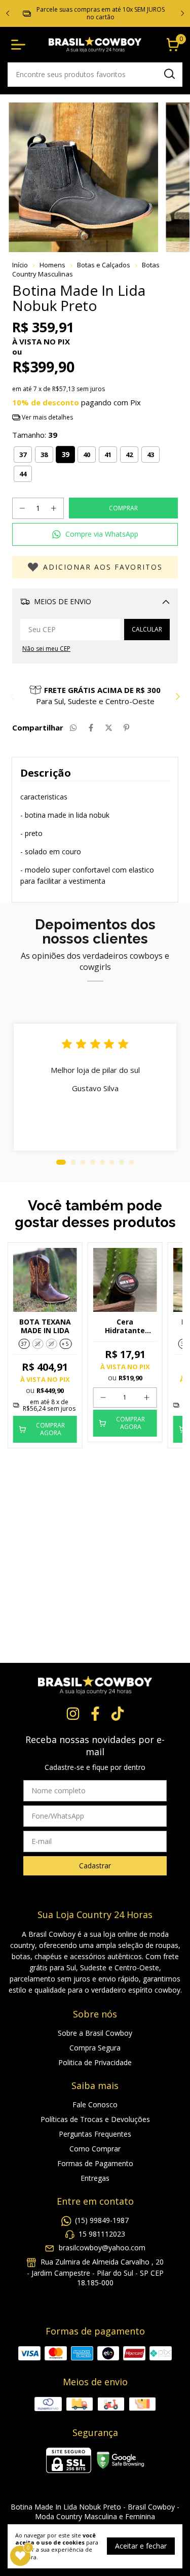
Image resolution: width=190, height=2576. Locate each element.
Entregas (95, 2178)
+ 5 (65, 1344)
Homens (52, 265)
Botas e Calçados (104, 265)
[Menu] (20, 45)
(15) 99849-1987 (102, 2220)
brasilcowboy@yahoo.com (102, 2248)
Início (20, 265)
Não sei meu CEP (46, 649)
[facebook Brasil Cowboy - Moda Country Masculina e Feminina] (95, 1714)
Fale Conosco (95, 2104)
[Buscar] (169, 74)
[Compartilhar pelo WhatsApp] (73, 727)
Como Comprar (95, 2149)
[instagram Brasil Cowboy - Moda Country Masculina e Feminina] (73, 1714)
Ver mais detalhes (47, 417)
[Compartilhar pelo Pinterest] (126, 727)
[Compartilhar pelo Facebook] (91, 727)
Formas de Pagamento (95, 2163)
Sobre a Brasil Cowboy (95, 2033)
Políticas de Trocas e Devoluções (95, 2119)
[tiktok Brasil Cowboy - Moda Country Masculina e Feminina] (118, 1714)
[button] (95, 534)
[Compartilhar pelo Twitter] (109, 727)
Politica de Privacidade (95, 2062)
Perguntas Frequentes (95, 2134)
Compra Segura (95, 2048)
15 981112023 (102, 2234)
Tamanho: (35, 435)
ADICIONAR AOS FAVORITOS (103, 567)
